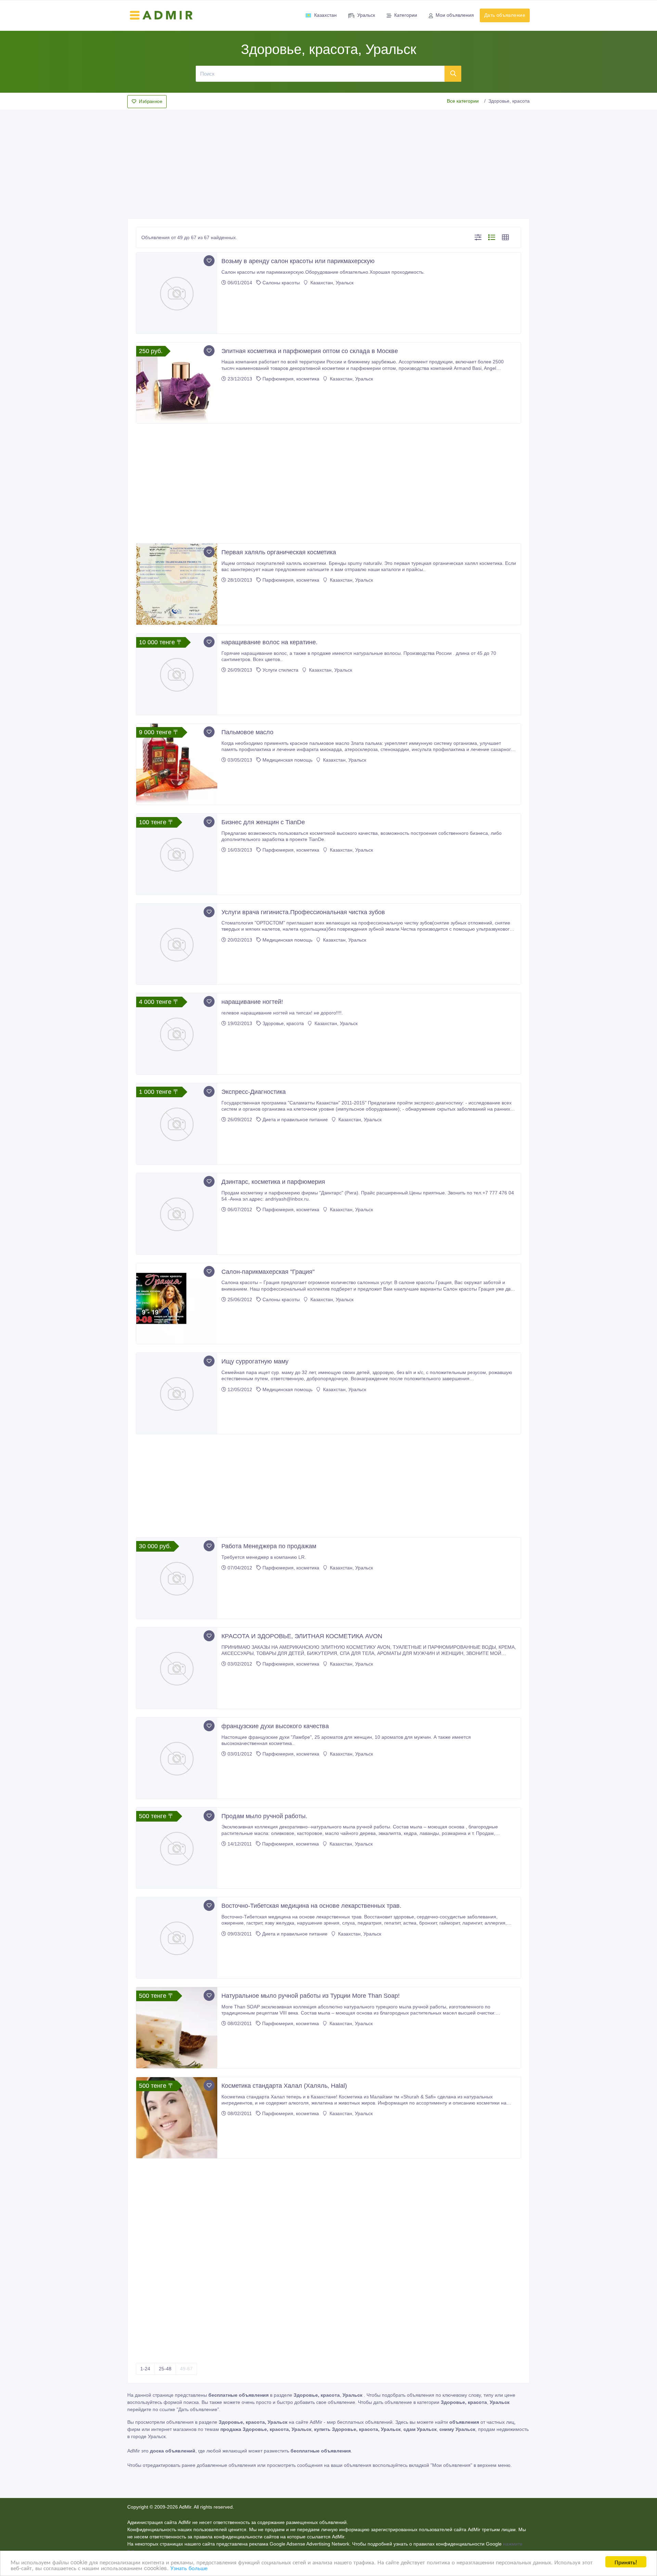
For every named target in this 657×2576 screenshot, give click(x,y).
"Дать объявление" (198, 2409)
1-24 (145, 2369)
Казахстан (325, 15)
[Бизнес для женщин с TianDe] (177, 854)
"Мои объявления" (451, 2465)
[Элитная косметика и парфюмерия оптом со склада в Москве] (177, 383)
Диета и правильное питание (295, 1119)
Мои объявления (455, 15)
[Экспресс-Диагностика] (177, 1124)
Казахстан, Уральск (331, 283)
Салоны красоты (281, 283)
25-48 (165, 2369)
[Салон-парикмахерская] (177, 1304)
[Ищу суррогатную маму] (177, 1393)
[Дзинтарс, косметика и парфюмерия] (177, 1214)
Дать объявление (505, 15)
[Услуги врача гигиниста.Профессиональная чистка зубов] (177, 944)
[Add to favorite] (209, 261)
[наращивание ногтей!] (177, 1034)
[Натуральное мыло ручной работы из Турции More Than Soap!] (177, 2028)
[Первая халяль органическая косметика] (177, 584)
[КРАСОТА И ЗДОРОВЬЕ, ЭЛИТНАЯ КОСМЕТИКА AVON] (177, 1668)
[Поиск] (453, 74)
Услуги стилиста (280, 670)
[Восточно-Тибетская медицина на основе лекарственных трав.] (177, 1938)
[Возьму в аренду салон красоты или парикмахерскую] (177, 293)
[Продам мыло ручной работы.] (177, 1848)
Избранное (151, 101)
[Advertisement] (328, 162)
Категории (406, 15)
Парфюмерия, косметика (291, 379)
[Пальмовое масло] (177, 764)
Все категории (463, 101)
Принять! (626, 2562)
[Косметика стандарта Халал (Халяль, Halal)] (177, 2118)
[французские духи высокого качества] (177, 1758)
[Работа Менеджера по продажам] (177, 1578)
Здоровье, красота (283, 1023)
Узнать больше (189, 2568)
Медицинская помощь (287, 760)
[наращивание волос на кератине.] (177, 674)
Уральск (366, 15)
